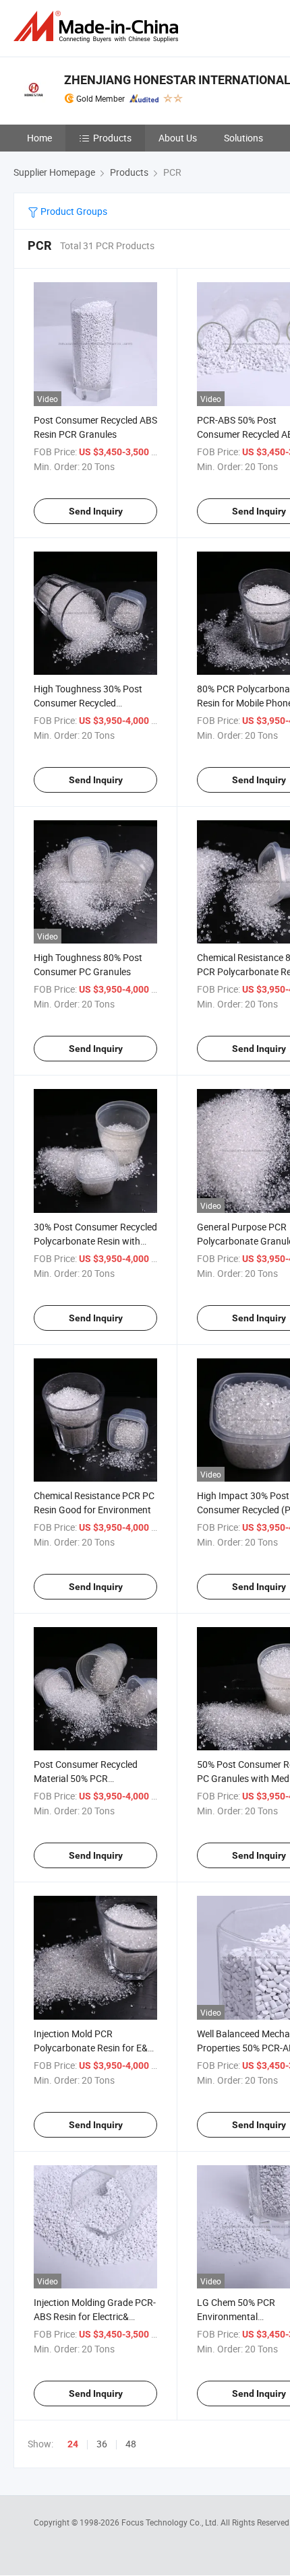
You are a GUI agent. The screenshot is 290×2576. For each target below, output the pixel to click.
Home (39, 138)
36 (102, 2444)
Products (112, 138)
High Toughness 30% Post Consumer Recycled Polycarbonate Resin (88, 703)
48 (131, 2444)
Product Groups (73, 211)
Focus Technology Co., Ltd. (171, 2522)
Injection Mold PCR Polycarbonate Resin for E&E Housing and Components (93, 2048)
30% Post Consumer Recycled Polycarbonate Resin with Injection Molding (95, 1241)
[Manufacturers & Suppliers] (98, 27)
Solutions (243, 138)
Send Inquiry (96, 511)
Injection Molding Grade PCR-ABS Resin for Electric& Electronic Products (95, 2316)
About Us (178, 138)
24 (73, 2444)
